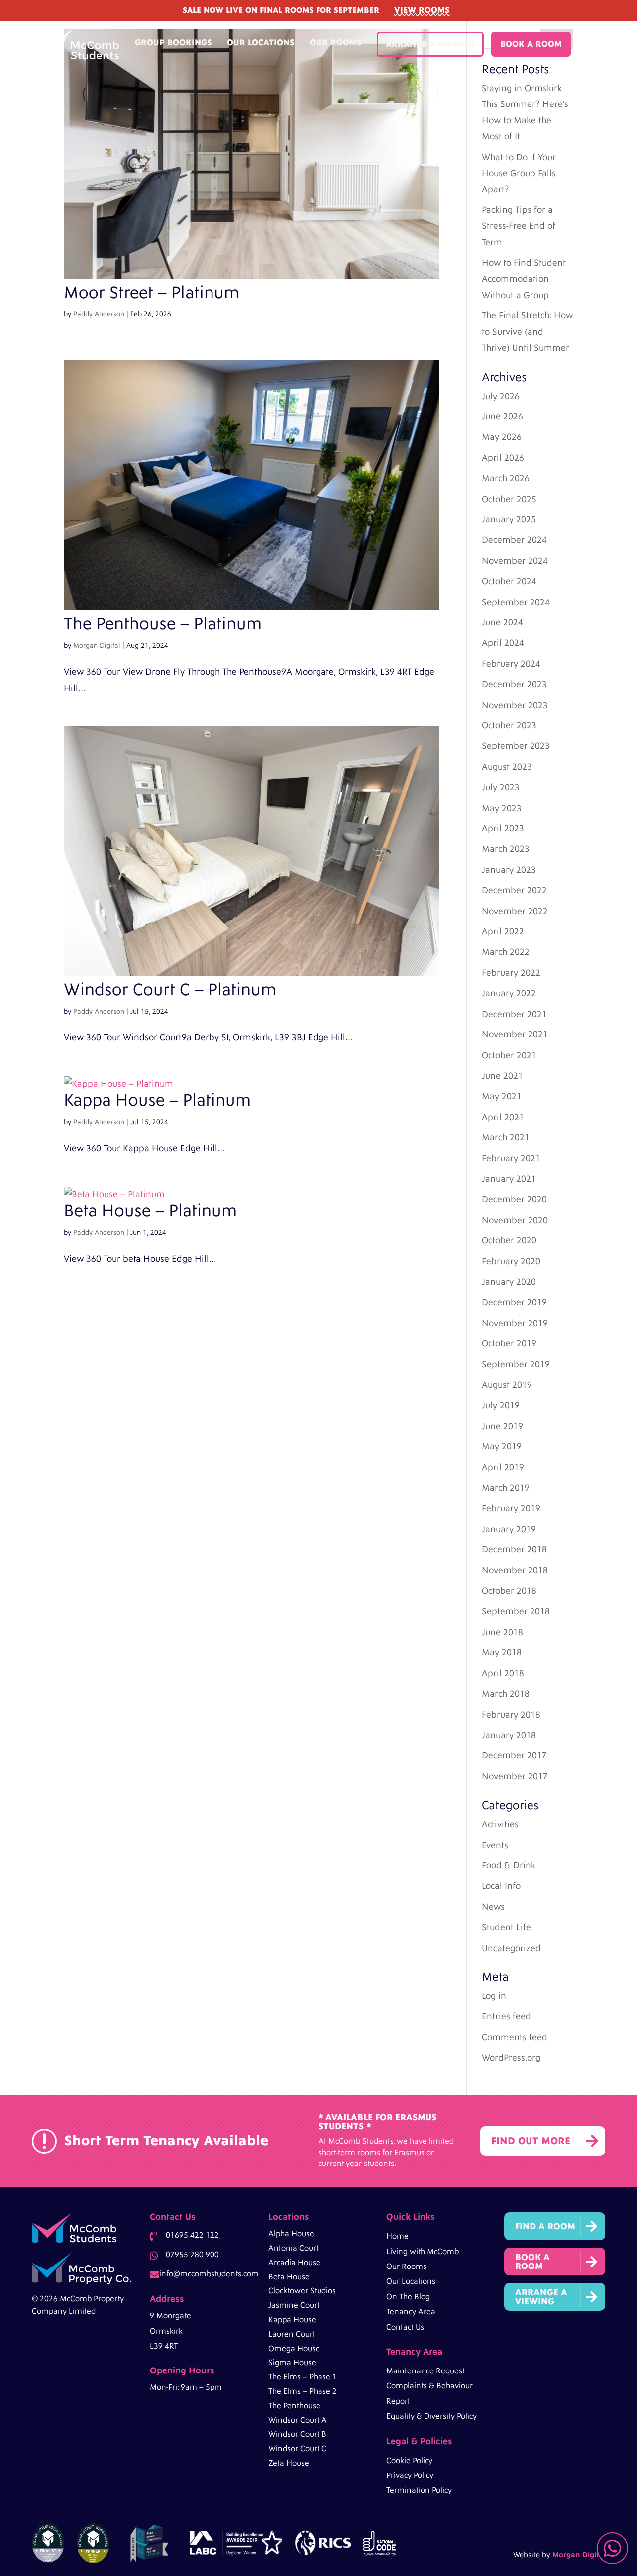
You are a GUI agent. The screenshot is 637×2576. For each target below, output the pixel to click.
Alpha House (291, 2234)
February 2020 (511, 1262)
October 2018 (509, 1591)
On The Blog (408, 2297)
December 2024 (514, 540)
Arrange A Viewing (430, 44)
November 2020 (515, 1220)
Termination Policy (419, 2490)
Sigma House (292, 2363)
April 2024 (503, 643)
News (493, 1907)
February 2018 (511, 1715)
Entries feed (506, 2016)
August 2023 (507, 767)
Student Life (506, 1927)
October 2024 (509, 581)
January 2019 (509, 1529)
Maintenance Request (425, 2371)
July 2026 (501, 396)
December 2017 (514, 1756)
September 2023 (516, 746)
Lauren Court (292, 2334)
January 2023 (509, 870)
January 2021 (509, 1179)
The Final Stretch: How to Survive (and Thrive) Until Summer (527, 332)
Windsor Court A (298, 2420)
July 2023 (501, 787)
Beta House (289, 2277)
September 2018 (516, 1611)
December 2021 (514, 1014)
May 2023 (502, 808)
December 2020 (514, 1199)
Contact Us (405, 2327)
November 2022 (515, 911)
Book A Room (531, 44)
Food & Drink (509, 1866)
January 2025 (509, 520)
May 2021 (502, 1096)
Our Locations (261, 43)
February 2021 (511, 1159)
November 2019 (515, 1323)
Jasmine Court (294, 2305)
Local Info (501, 1886)
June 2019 (502, 1426)
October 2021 (509, 1056)
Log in (494, 1996)
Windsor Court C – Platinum (170, 990)
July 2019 (501, 1405)
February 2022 (511, 973)
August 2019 (507, 1385)
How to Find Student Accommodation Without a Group (524, 279)
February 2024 (511, 664)
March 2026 (506, 478)
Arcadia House (294, 2263)
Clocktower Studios (302, 2291)
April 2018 (503, 1674)
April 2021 (503, 1117)
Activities (500, 1824)
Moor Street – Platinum (152, 293)
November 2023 (515, 705)
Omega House (294, 2349)
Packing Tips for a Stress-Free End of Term (519, 226)
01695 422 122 (192, 2235)
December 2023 (514, 684)
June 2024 (502, 623)
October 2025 (509, 499)
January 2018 (509, 1735)
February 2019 (511, 1508)
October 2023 (509, 726)
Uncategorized (511, 1948)
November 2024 (515, 561)
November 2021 (515, 1035)
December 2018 (514, 1550)
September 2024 (516, 602)
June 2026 (502, 417)
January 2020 (509, 1282)
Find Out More (531, 2141)
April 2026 (503, 458)
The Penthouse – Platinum (163, 624)
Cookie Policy (409, 2461)
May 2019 (502, 1447)
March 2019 (506, 1488)
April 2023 (503, 829)
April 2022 (503, 932)
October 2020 (509, 1241)
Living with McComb (423, 2252)
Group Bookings (173, 43)
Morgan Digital (97, 646)
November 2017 (515, 1777)
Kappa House (292, 2320)
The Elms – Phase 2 (303, 2391)
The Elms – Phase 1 (303, 2377)
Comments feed (515, 2037)
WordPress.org (511, 2058)
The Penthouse (294, 2406)
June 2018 (502, 1632)
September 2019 (516, 1365)
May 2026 (502, 437)
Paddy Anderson (99, 314)
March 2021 (506, 1138)
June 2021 (502, 1076)
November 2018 (515, 1571)
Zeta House (289, 2463)
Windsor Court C (297, 2449)
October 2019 (509, 1344)
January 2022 (509, 993)
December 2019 (514, 1302)
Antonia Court (293, 2248)
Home (397, 2236)
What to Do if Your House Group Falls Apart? (519, 174)
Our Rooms (336, 43)
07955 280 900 (192, 2255)
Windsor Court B (297, 2434)
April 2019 (503, 1468)
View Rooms (422, 10)
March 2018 (506, 1694)
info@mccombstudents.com (209, 2274)
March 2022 (506, 952)
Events (495, 1845)
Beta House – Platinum (150, 1211)
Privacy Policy (410, 2475)
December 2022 (514, 890)
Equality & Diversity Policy (431, 2416)
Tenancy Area (411, 2312)
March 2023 (506, 849)
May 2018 (502, 1653)
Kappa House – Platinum (157, 1100)
